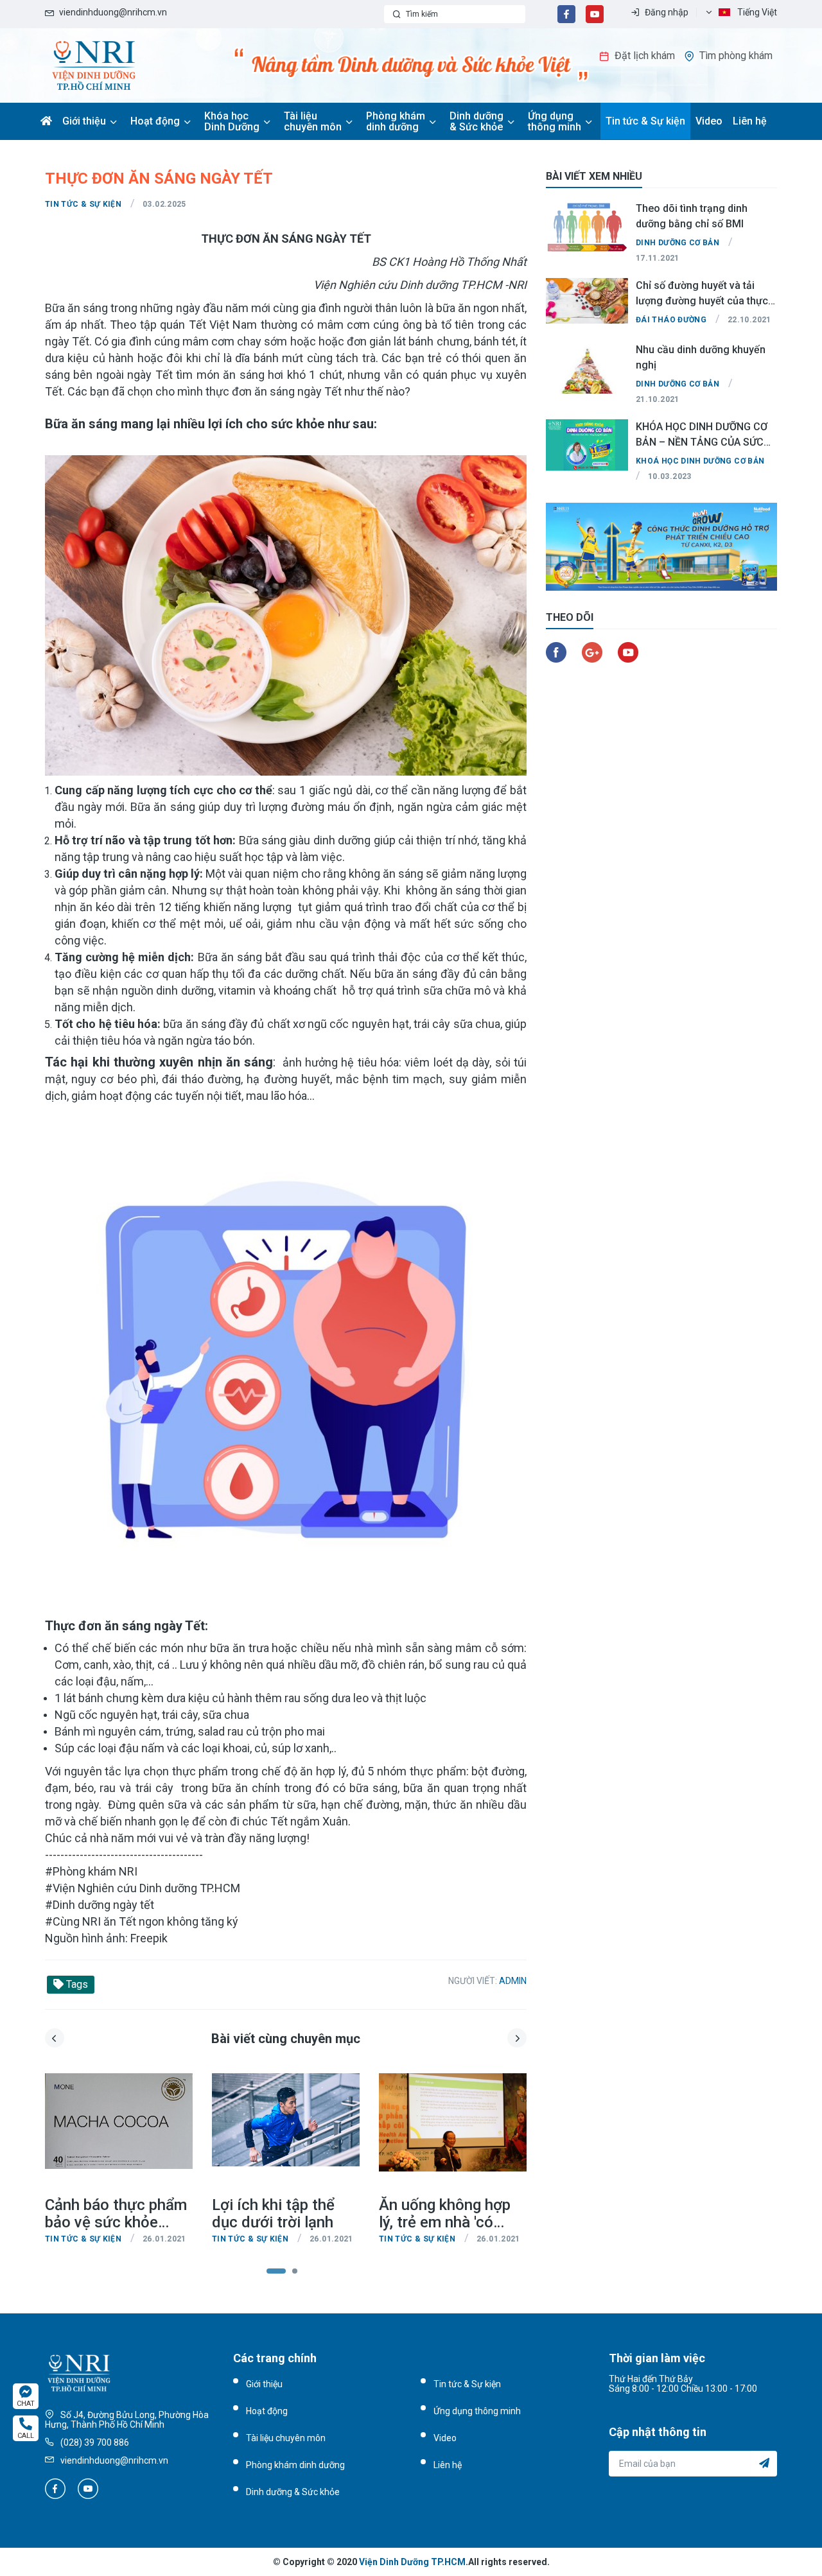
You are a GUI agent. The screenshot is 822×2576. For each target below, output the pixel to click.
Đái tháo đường (671, 320)
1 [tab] (276, 2272)
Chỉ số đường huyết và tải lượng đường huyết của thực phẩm (702, 293)
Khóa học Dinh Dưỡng (232, 121)
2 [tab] (302, 2272)
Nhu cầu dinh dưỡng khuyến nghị (701, 357)
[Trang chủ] (94, 65)
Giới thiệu (84, 121)
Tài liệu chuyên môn (313, 121)
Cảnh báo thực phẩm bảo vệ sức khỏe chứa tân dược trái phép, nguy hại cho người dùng (116, 2214)
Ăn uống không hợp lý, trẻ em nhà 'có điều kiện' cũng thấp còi (447, 2214)
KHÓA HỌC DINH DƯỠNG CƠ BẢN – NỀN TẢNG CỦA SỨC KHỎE (702, 434)
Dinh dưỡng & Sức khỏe (477, 121)
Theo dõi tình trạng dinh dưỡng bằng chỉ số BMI (692, 216)
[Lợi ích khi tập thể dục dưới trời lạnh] (286, 2135)
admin (513, 1981)
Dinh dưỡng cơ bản (678, 243)
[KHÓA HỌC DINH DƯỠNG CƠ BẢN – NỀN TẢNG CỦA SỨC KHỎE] (587, 445)
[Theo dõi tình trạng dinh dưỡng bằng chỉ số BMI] (587, 227)
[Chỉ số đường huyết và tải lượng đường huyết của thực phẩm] (587, 304)
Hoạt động (155, 121)
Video (709, 121)
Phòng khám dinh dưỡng (396, 121)
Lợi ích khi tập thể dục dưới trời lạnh (273, 2214)
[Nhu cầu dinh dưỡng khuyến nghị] (587, 368)
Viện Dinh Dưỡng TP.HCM (412, 2562)
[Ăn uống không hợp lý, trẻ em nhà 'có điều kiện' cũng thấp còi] (453, 2135)
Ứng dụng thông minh (555, 121)
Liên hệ (750, 121)
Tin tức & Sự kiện (645, 121)
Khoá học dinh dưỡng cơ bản (700, 461)
